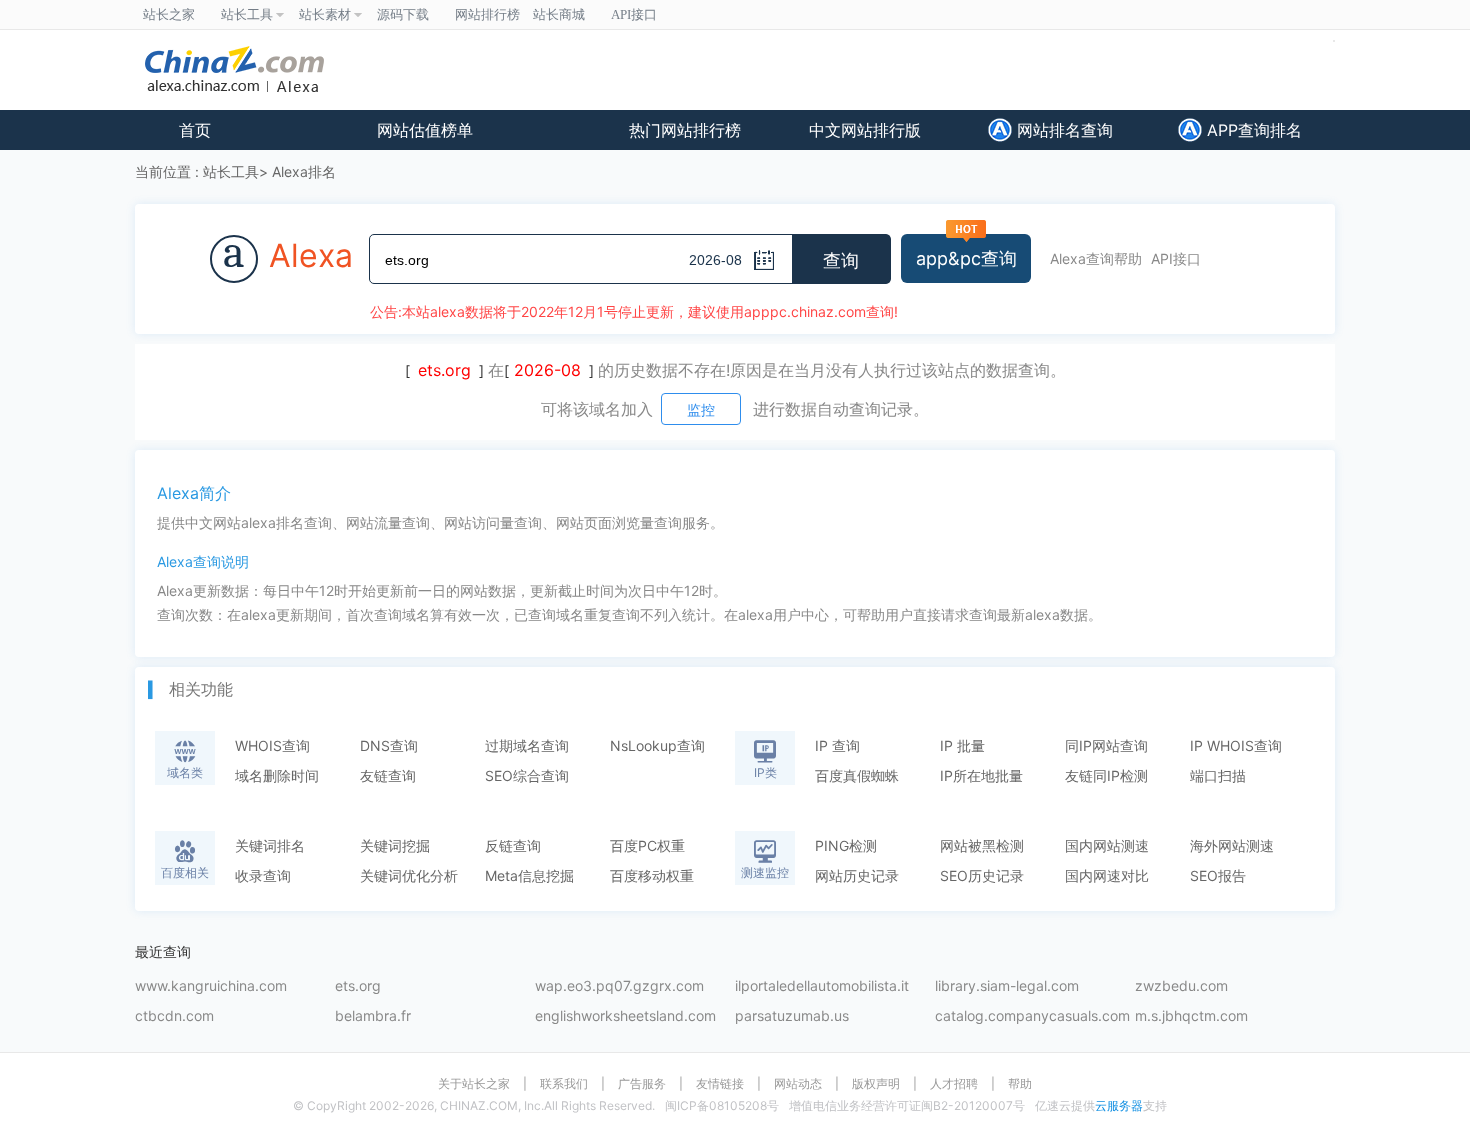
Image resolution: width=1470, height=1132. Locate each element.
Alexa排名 (304, 171)
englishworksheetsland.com (625, 1016)
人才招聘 (954, 1084)
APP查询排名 (1252, 130)
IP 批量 (962, 745)
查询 (841, 261)
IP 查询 (837, 745)
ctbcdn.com (174, 1016)
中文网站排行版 (865, 130)
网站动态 (798, 1084)
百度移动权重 (652, 875)
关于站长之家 (474, 1084)
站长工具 (231, 171)
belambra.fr (373, 1016)
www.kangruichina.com (211, 986)
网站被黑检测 (982, 845)
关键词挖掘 (395, 845)
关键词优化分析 (409, 875)
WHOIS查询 (272, 745)
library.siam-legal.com (1007, 986)
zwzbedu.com (1181, 986)
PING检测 (846, 845)
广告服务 (642, 1084)
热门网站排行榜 (685, 130)
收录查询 (263, 875)
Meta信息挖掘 (529, 875)
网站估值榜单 (425, 130)
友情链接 (720, 1084)
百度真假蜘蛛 (857, 775)
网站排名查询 (1062, 130)
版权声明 (876, 1084)
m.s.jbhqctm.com (1191, 1016)
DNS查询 (389, 745)
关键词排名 (270, 845)
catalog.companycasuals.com (1032, 1016)
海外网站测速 (1232, 845)
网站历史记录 (857, 875)
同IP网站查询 (1106, 745)
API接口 (1176, 258)
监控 (701, 409)
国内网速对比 (1107, 875)
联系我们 (564, 1084)
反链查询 (513, 845)
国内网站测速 (1107, 845)
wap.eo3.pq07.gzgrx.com (619, 986)
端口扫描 (1218, 775)
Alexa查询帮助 (1096, 258)
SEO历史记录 (982, 875)
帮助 (1020, 1084)
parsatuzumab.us (792, 1016)
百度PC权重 (647, 845)
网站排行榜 (487, 14)
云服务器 (1119, 1105)
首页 (195, 130)
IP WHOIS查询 (1236, 745)
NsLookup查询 (657, 745)
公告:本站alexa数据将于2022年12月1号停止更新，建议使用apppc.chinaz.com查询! (634, 311)
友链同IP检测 (1106, 775)
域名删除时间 (277, 775)
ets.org (358, 986)
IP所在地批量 (981, 775)
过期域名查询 (527, 745)
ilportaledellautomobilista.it (822, 986)
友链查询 (388, 775)
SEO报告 (1218, 875)
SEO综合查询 (527, 775)
